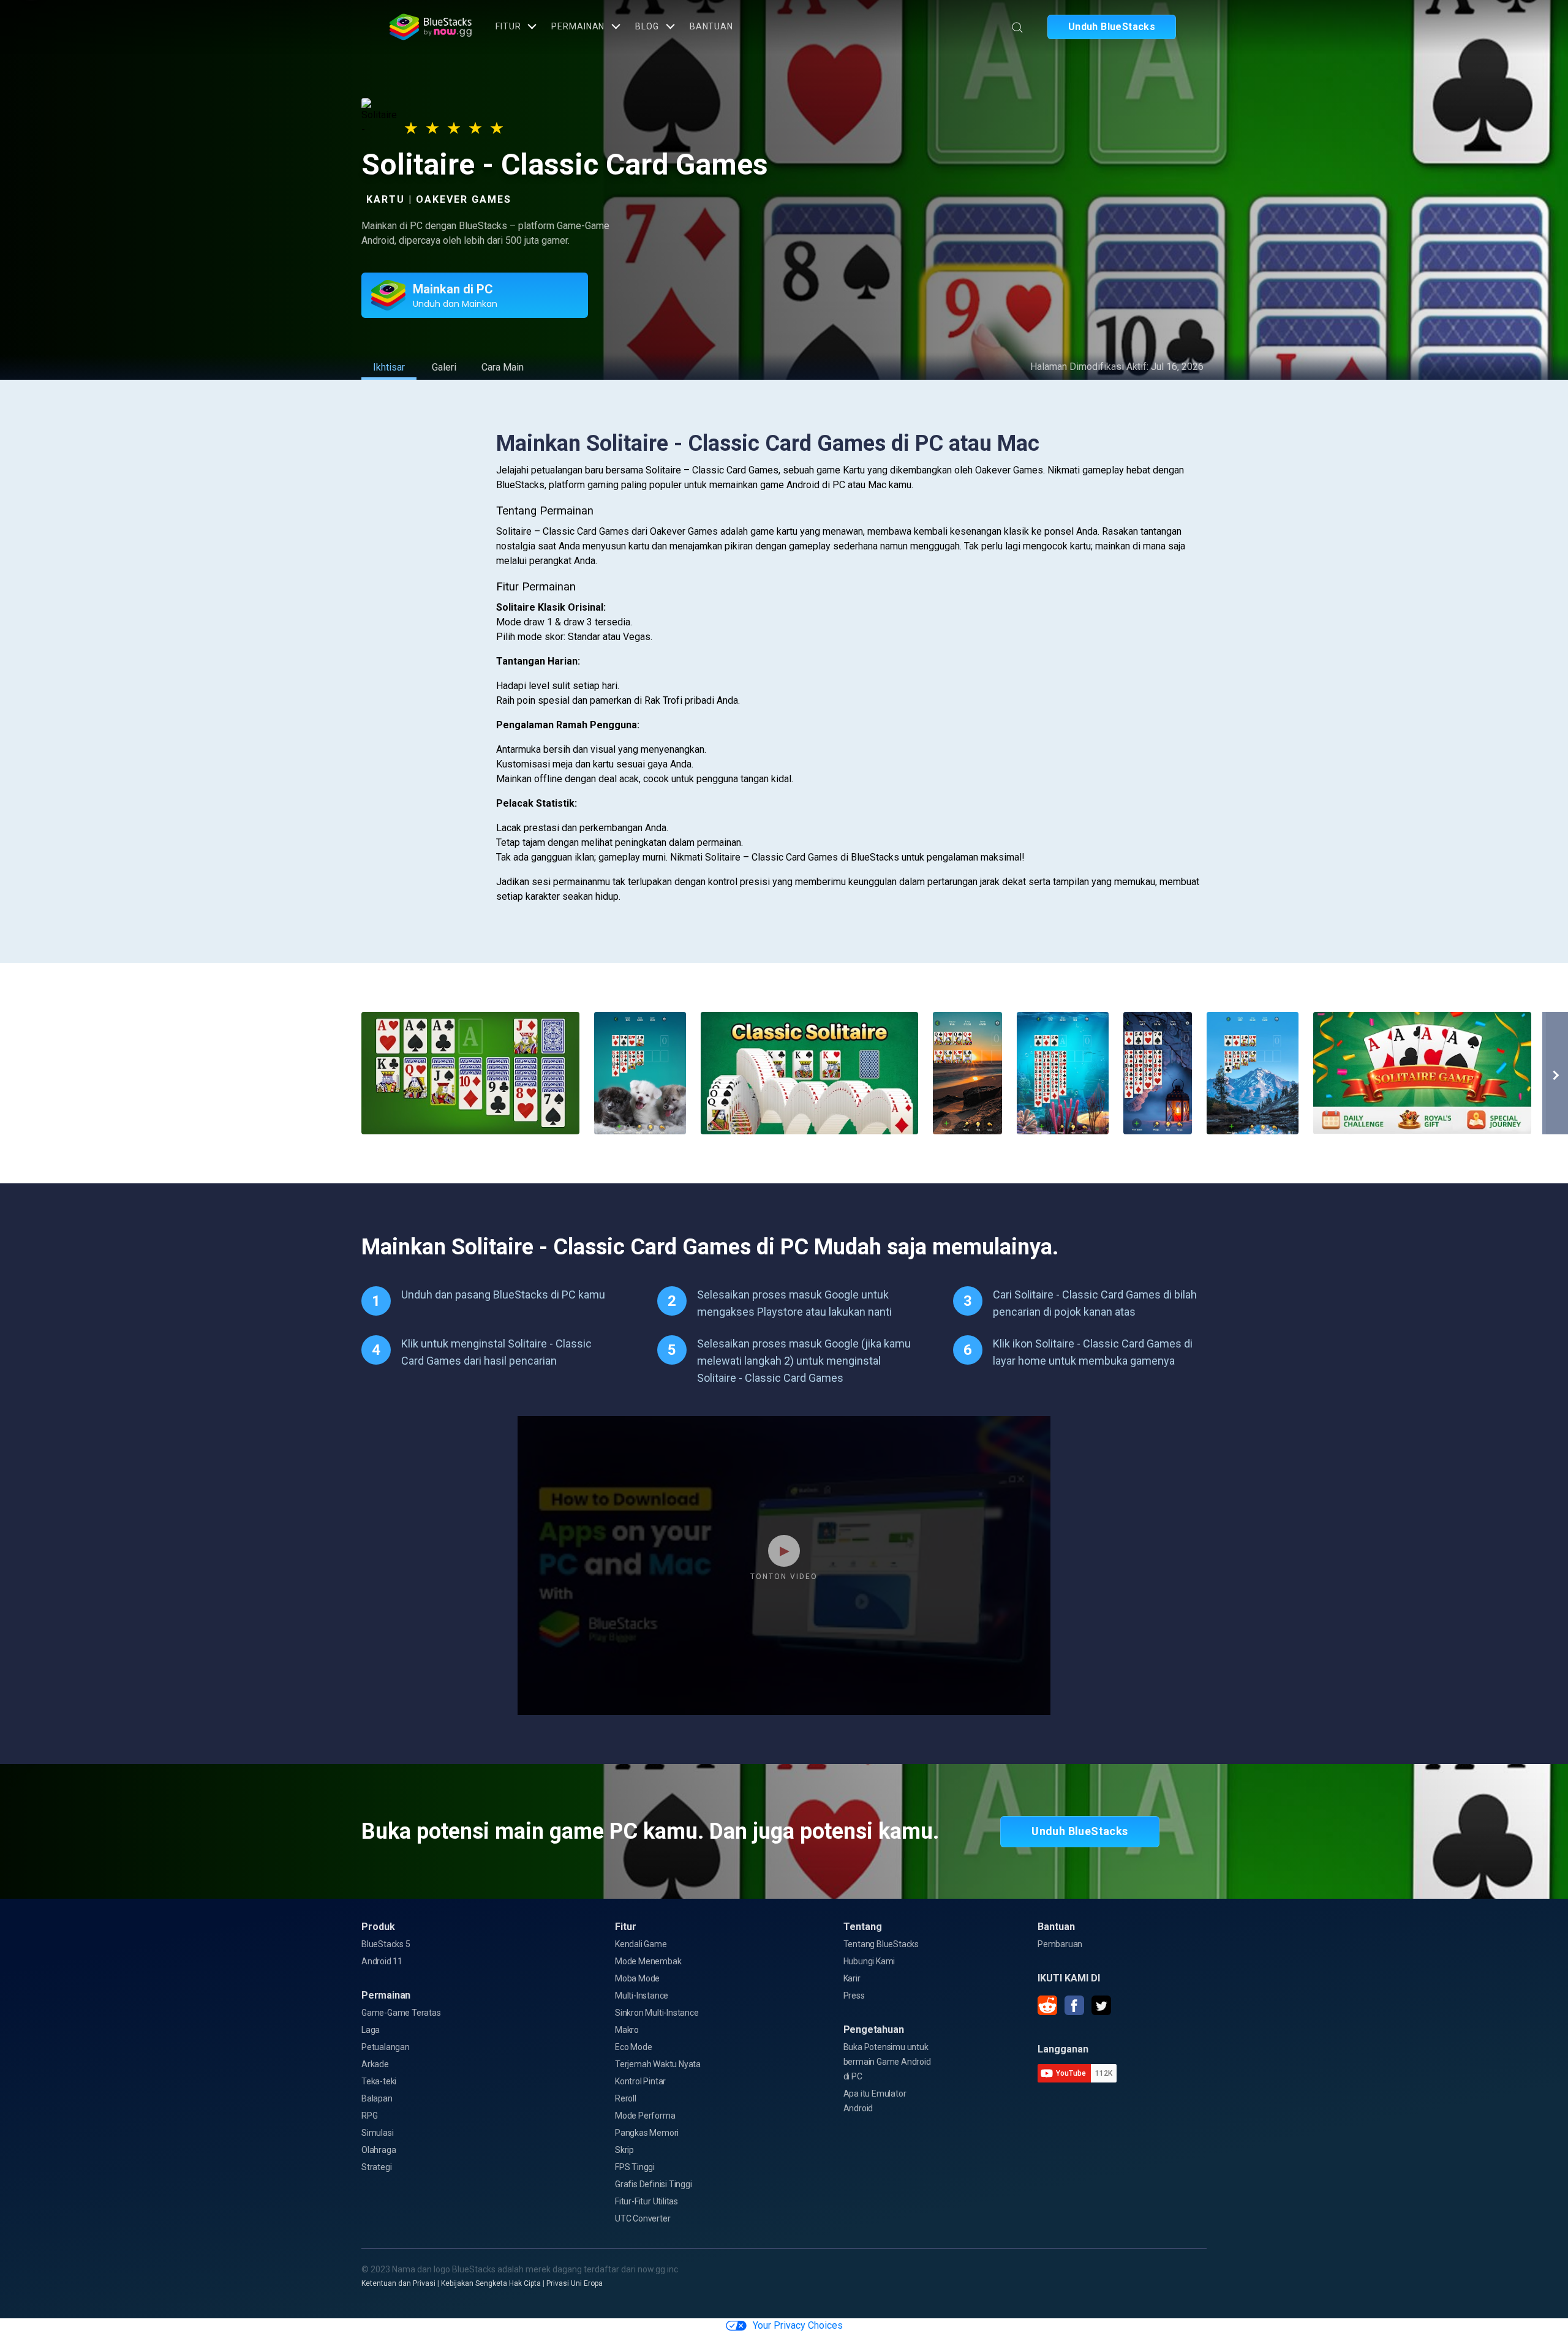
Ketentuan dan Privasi (398, 2283)
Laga (371, 2030)
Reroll (626, 2098)
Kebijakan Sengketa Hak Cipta (491, 2283)
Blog (647, 26)
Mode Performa (645, 2116)
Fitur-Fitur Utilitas (646, 2201)
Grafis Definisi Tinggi (654, 2184)
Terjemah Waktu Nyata (658, 2064)
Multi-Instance (642, 1996)
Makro (627, 2030)
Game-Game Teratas (401, 2013)
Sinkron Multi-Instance (657, 2013)
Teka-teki (379, 2081)
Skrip (624, 2150)
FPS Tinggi (635, 2167)
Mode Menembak (648, 1961)
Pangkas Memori (647, 2133)
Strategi (376, 2167)
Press (854, 1996)
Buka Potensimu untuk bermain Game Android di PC (887, 2062)
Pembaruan (1060, 1944)
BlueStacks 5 (386, 1944)
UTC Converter (643, 2218)
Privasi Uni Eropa (575, 2283)
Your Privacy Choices (798, 2325)
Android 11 (382, 1961)
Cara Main (503, 367)
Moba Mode (637, 1978)
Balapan (377, 2098)
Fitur (508, 26)
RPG (369, 2116)
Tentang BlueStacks (881, 1944)
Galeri (444, 367)
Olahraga (379, 2150)
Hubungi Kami (869, 1961)
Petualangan (386, 2047)
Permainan (578, 26)
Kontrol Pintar (640, 2081)
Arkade (375, 2064)
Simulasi (377, 2133)
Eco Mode (633, 2047)
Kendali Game (641, 1944)
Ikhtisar (389, 367)
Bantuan (711, 26)
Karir (852, 1978)
